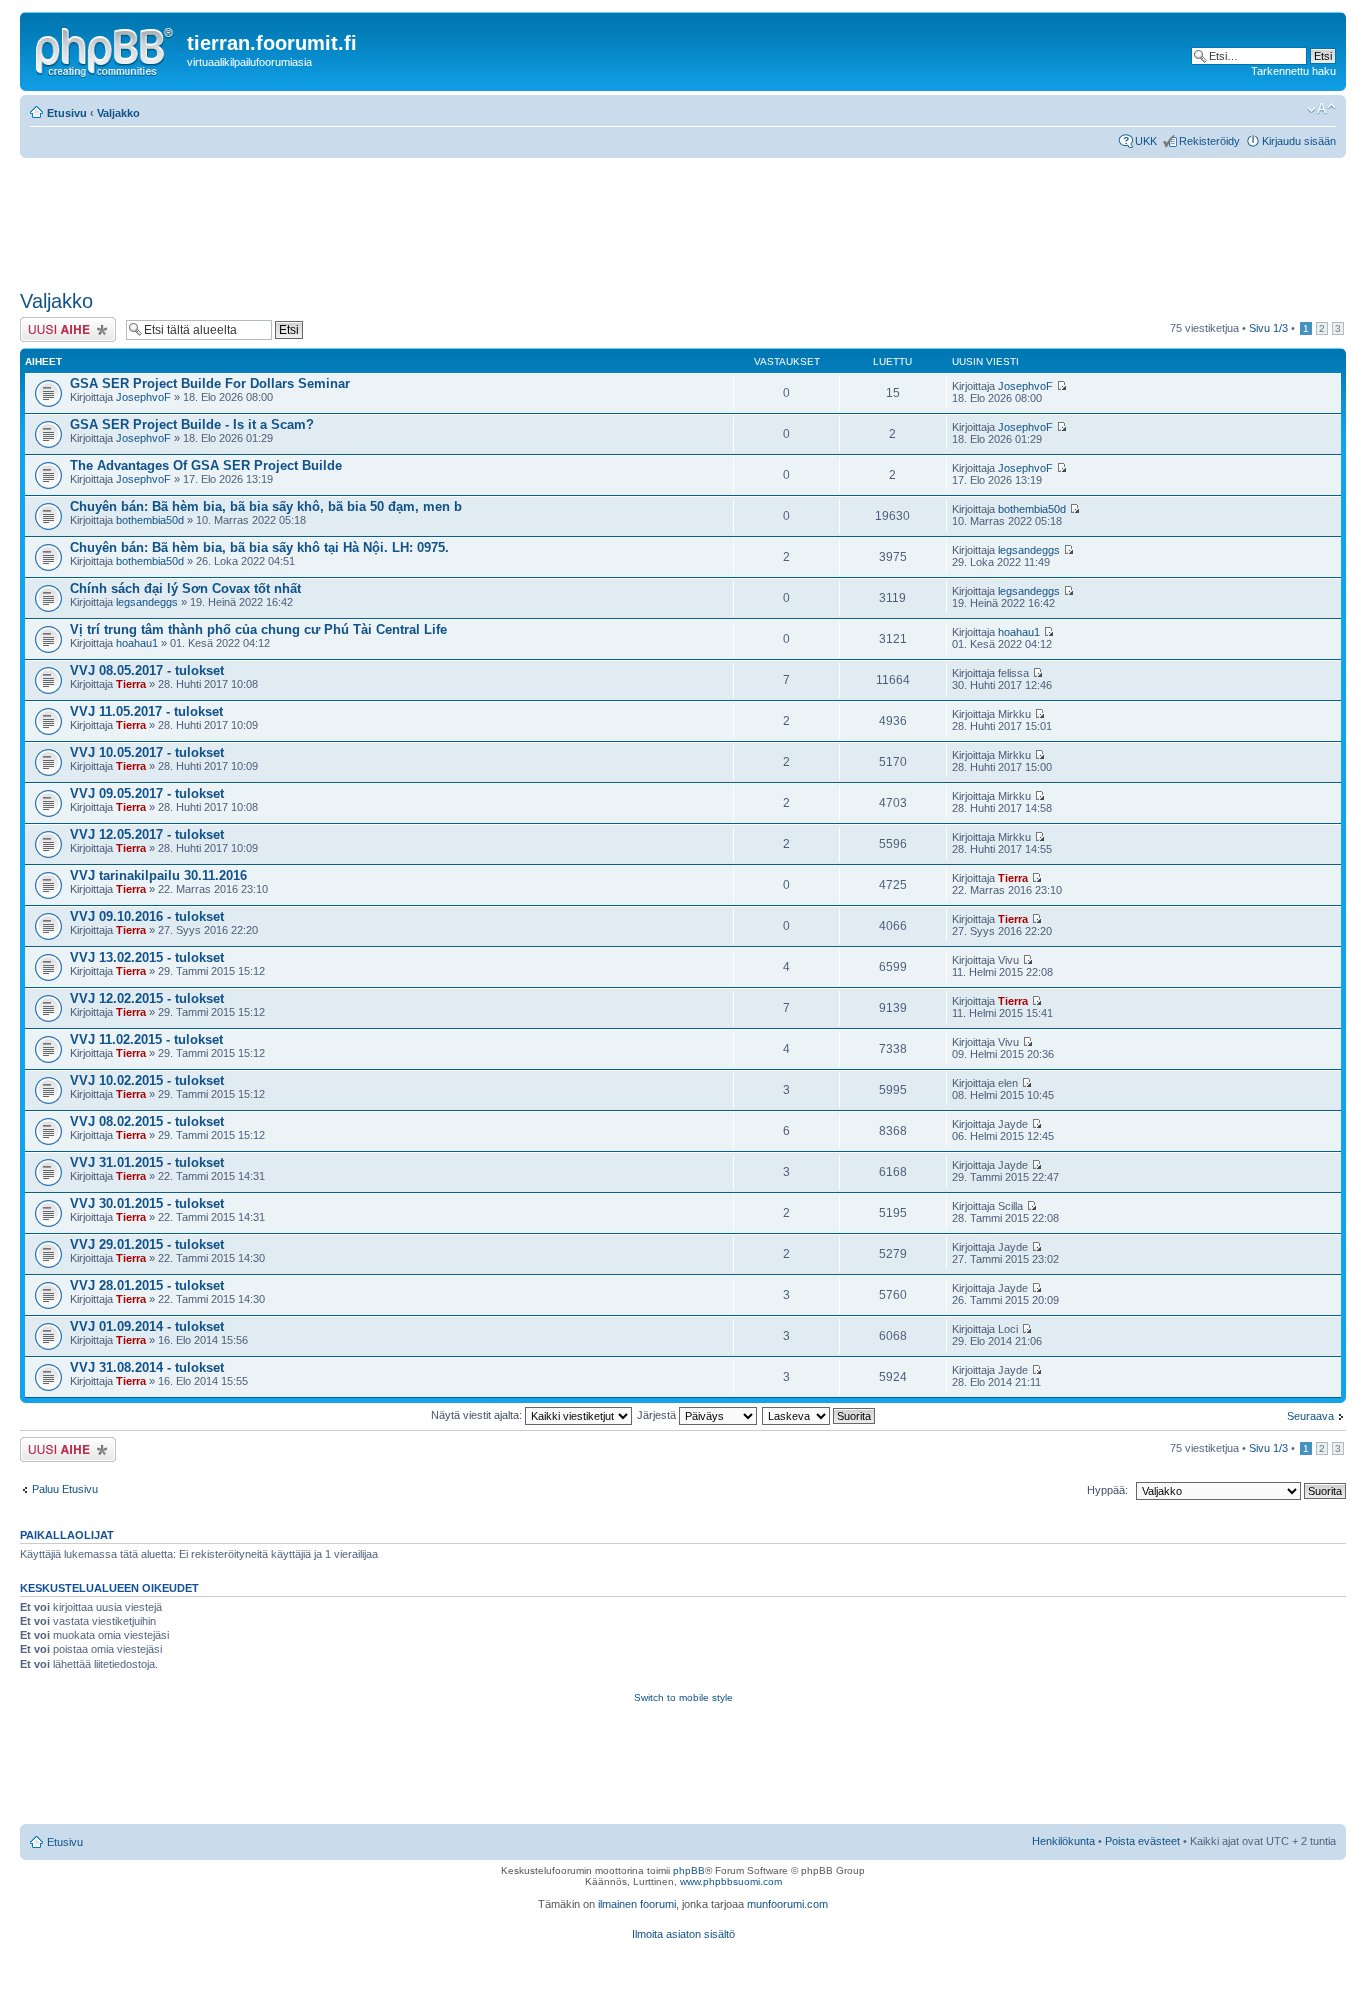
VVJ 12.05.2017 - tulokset (147, 834)
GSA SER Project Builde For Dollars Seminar (210, 383)
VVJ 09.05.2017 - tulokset (147, 793)
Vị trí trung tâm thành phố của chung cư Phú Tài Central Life (258, 629)
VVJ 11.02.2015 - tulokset (146, 1039)
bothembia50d (150, 520)
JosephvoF (143, 397)
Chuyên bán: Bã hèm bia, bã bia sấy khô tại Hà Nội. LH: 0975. (259, 547)
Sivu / (1268, 328)
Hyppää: (1107, 1490)
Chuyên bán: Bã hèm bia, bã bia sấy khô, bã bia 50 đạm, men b (266, 506)
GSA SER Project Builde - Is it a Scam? (192, 424)
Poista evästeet (1142, 1841)
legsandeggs (1029, 550)
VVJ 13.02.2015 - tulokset (147, 957)
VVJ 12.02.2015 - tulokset (147, 998)
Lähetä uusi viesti (62, 323)
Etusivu (67, 113)
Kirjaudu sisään (1299, 141)
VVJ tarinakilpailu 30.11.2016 (158, 875)
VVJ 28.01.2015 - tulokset (147, 1285)
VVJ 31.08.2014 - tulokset (147, 1367)
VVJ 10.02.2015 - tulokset (147, 1080)
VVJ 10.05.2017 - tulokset (147, 752)
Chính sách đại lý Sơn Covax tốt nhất (185, 588)
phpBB (689, 1870)
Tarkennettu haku (1293, 71)
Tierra (131, 684)
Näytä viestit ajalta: (478, 1415)
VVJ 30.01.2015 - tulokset (147, 1203)
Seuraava (1310, 1416)
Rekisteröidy (1209, 141)
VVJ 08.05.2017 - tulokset (147, 670)
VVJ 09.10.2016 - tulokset (147, 916)
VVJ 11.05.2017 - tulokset (146, 711)
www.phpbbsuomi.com (731, 1881)
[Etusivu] (106, 49)
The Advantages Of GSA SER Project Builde (206, 465)
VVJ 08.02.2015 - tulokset (147, 1121)
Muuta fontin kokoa (1321, 109)
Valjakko (118, 113)
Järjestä (658, 1415)
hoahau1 (137, 643)
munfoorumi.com (787, 1904)
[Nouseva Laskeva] (819, 1415)
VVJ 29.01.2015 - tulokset (147, 1244)
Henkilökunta (1063, 1841)
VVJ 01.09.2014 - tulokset (147, 1326)
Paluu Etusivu (65, 1489)
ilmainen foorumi (637, 1904)
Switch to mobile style (683, 1697)
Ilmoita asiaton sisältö (683, 1934)
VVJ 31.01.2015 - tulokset (147, 1162)
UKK (1146, 141)
